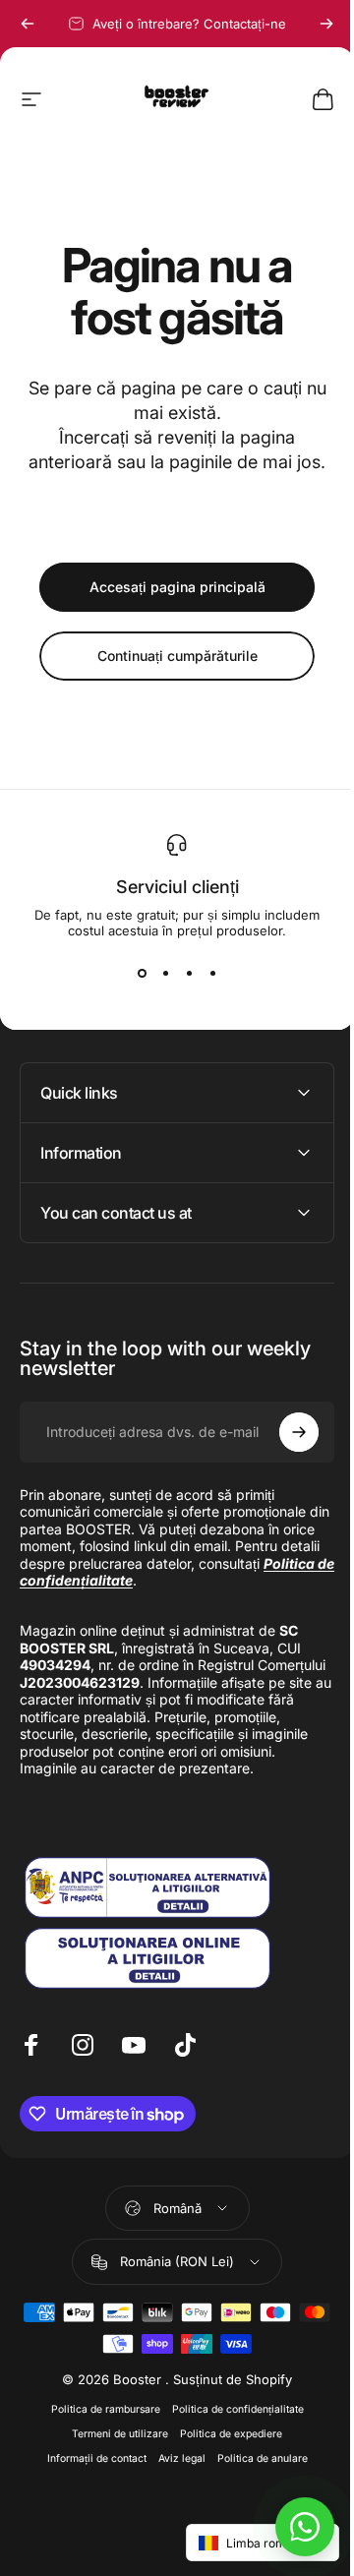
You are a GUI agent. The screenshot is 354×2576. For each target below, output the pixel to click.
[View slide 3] (189, 974)
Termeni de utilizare (113, 2434)
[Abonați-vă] (284, 1432)
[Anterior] (28, 24)
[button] (248, 2543)
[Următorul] (326, 24)
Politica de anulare (255, 2458)
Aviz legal (174, 2458)
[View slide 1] (142, 974)
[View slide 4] (212, 974)
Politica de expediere (224, 2434)
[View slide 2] (165, 974)
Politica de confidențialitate (230, 2409)
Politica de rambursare (98, 2409)
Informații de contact (89, 2458)
